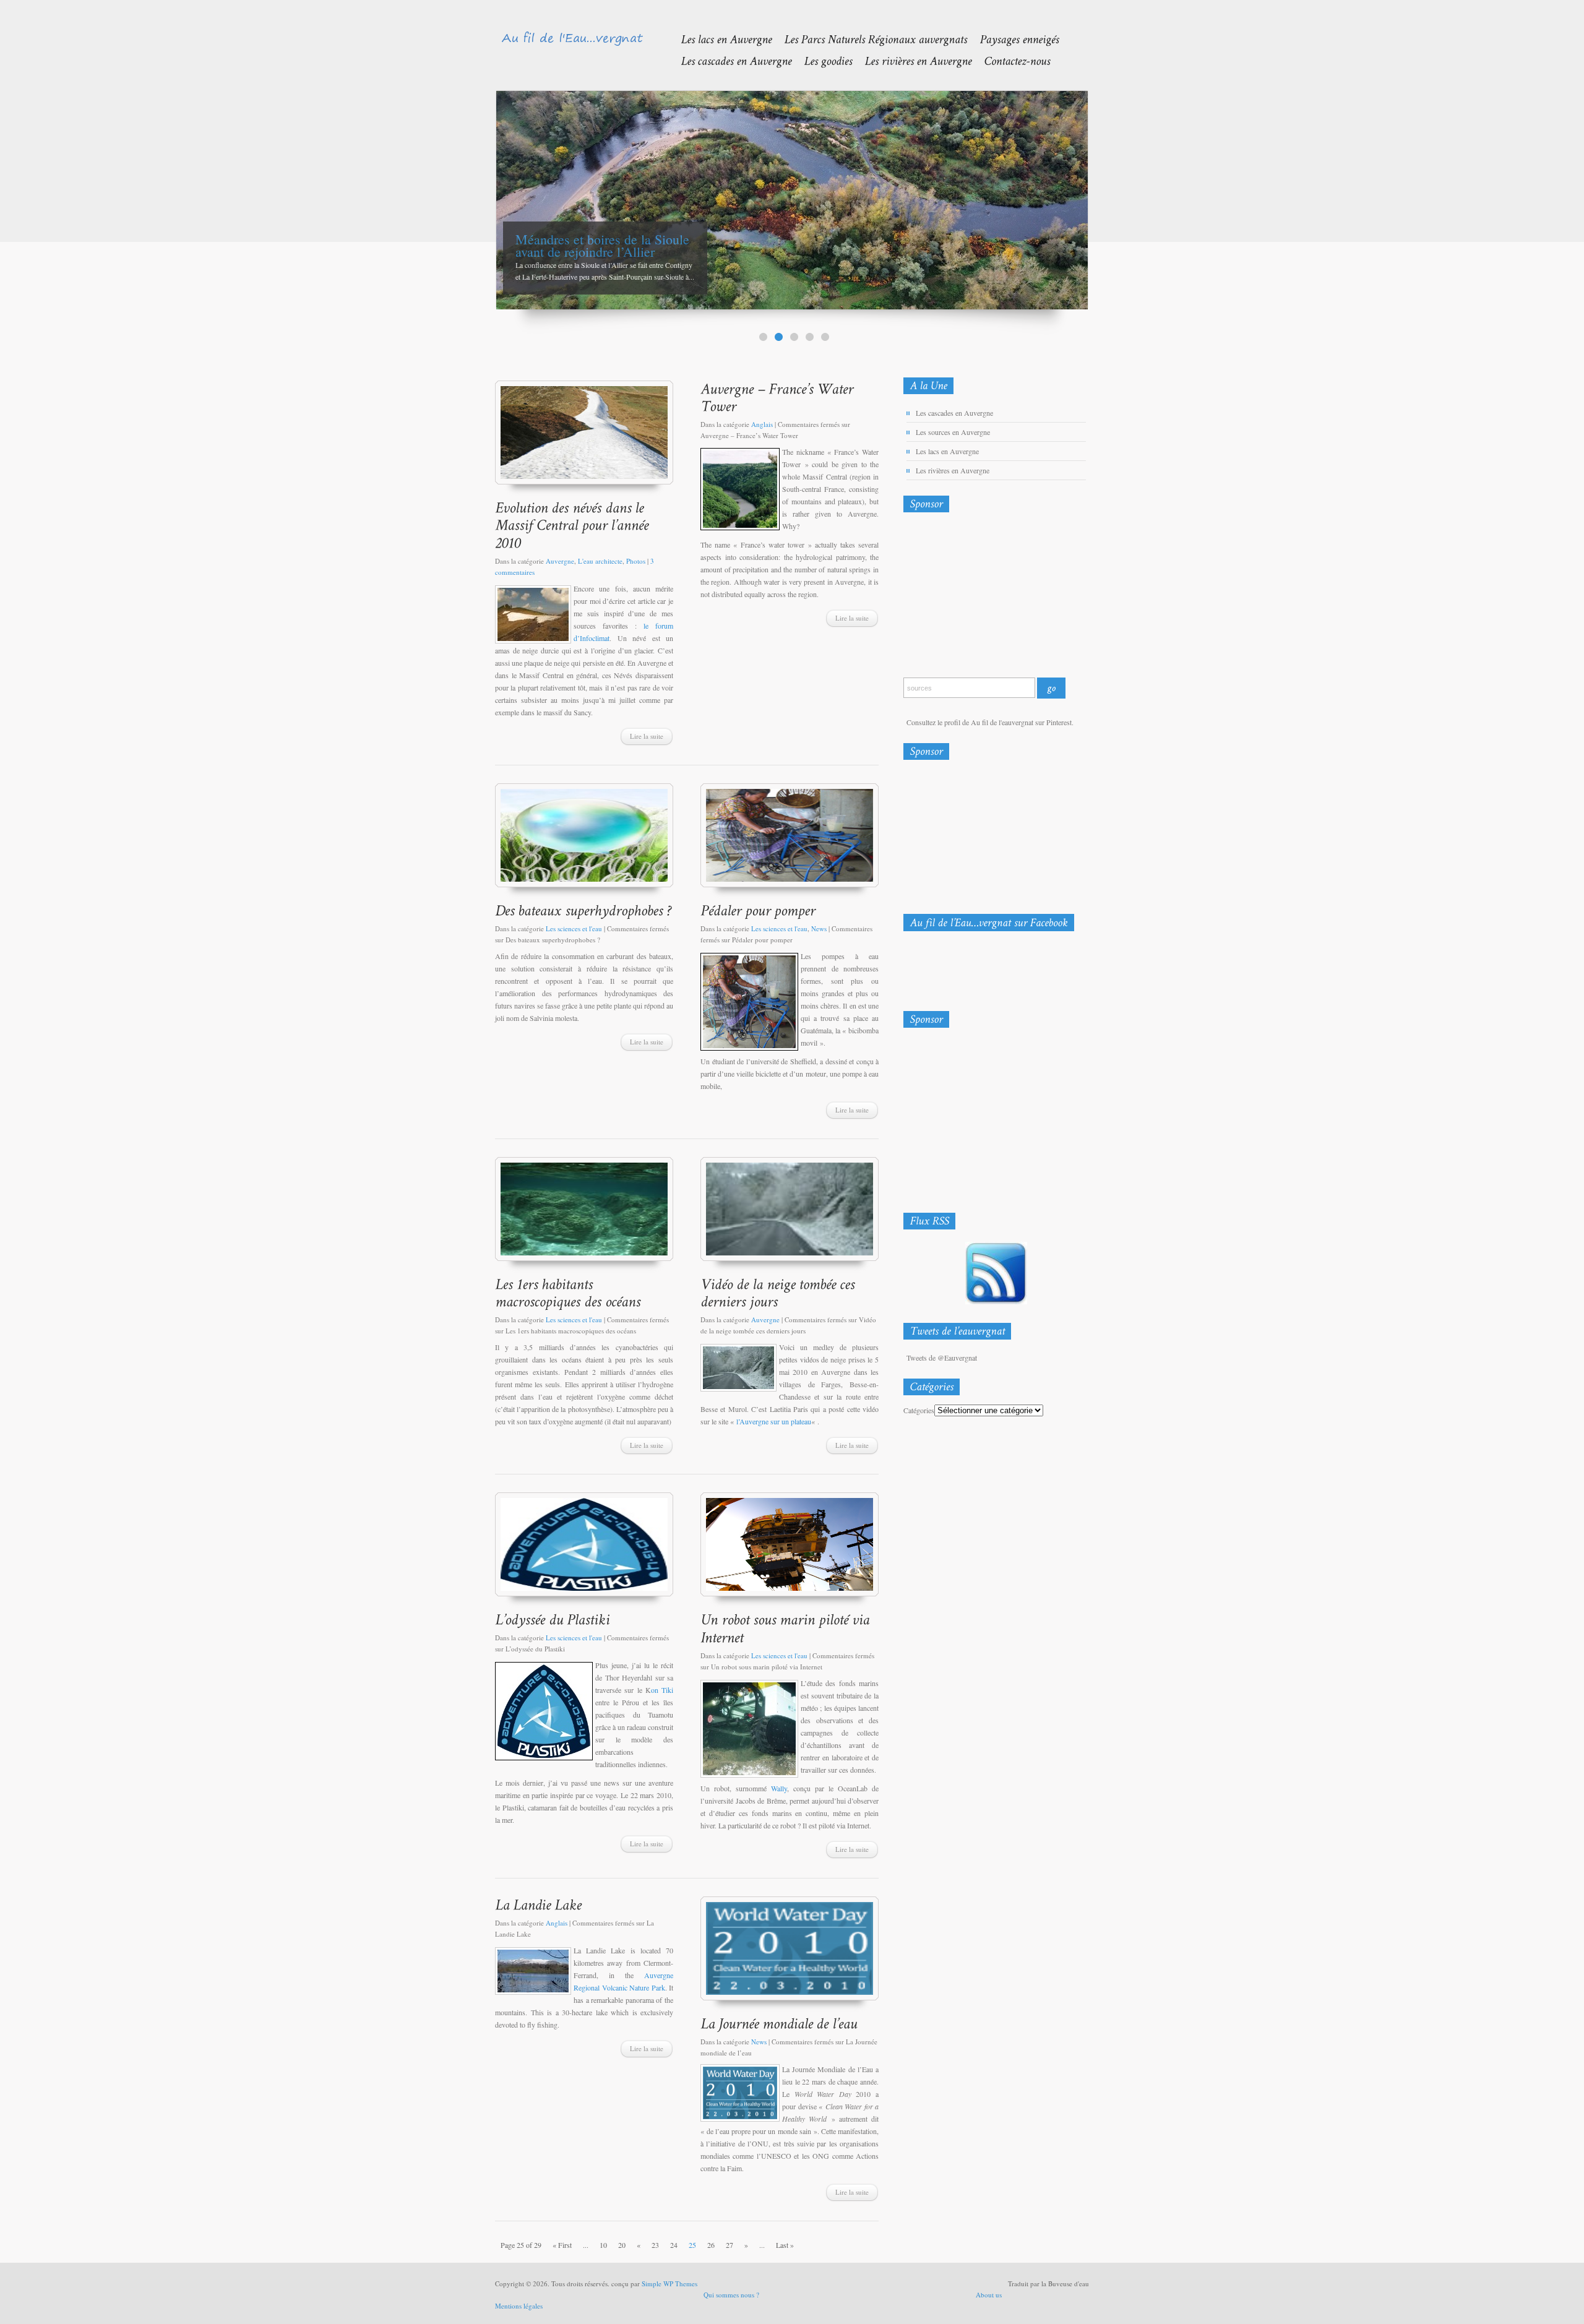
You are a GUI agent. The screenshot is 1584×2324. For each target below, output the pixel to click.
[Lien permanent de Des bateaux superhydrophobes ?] (583, 910)
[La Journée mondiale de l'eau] (790, 1954)
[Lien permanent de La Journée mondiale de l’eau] (779, 2023)
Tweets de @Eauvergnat (942, 1358)
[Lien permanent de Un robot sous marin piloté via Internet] (787, 1628)
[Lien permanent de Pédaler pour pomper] (758, 910)
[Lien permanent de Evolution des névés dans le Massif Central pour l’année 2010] (574, 525)
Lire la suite (647, 736)
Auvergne (560, 561)
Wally (779, 1788)
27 (730, 2245)
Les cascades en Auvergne (954, 413)
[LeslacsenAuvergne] (720, 39)
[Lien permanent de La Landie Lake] (538, 1904)
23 (655, 2245)
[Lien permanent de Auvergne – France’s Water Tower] (779, 397)
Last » (785, 2245)
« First (562, 2245)
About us (989, 2295)
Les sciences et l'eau (574, 928)
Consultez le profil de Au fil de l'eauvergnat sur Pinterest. (990, 722)
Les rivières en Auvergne (953, 470)
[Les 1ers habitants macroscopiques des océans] (584, 1215)
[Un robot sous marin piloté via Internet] (790, 1550)
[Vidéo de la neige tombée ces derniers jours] (790, 1215)
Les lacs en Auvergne (947, 451)
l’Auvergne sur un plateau (774, 1421)
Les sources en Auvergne (953, 432)
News (819, 928)
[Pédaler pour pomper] (790, 841)
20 (622, 2245)
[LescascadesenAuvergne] (730, 60)
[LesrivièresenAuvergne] (912, 60)
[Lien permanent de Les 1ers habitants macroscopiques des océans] (568, 1293)
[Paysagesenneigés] (1013, 39)
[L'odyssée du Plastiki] (584, 1550)
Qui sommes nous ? (731, 2295)
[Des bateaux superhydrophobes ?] (584, 841)
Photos (636, 561)
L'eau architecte (600, 561)
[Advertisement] (968, 598)
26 (711, 2245)
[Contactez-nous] (1011, 60)
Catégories (919, 1410)
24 (674, 2245)
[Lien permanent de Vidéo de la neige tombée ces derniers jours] (779, 1293)
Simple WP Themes (669, 2283)
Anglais (762, 424)
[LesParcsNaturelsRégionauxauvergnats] (869, 39)
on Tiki (662, 1690)
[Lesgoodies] (822, 60)
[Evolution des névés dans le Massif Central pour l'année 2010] (584, 438)
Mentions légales (519, 2306)
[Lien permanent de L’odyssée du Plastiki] (552, 1619)
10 (603, 2245)
